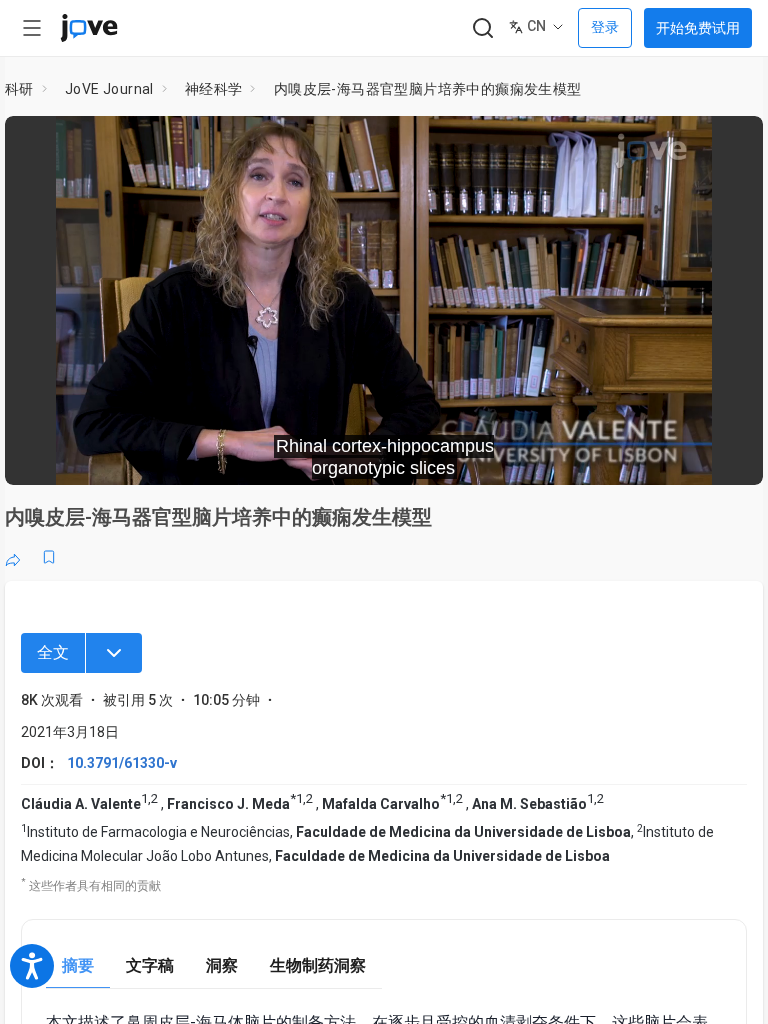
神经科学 (214, 89)
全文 (53, 652)
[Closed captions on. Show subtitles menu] (725, 456)
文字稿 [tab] (150, 965)
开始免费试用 (698, 28)
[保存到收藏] (49, 557)
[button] (731, 144)
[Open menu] (32, 28)
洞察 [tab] (222, 965)
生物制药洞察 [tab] (318, 965)
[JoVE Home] (89, 28)
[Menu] (114, 653)
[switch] (569, 456)
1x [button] (684, 455)
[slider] (294, 456)
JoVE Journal (109, 89)
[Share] (13, 557)
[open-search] (482, 28)
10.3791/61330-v (122, 763)
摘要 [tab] (78, 965)
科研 (19, 89)
